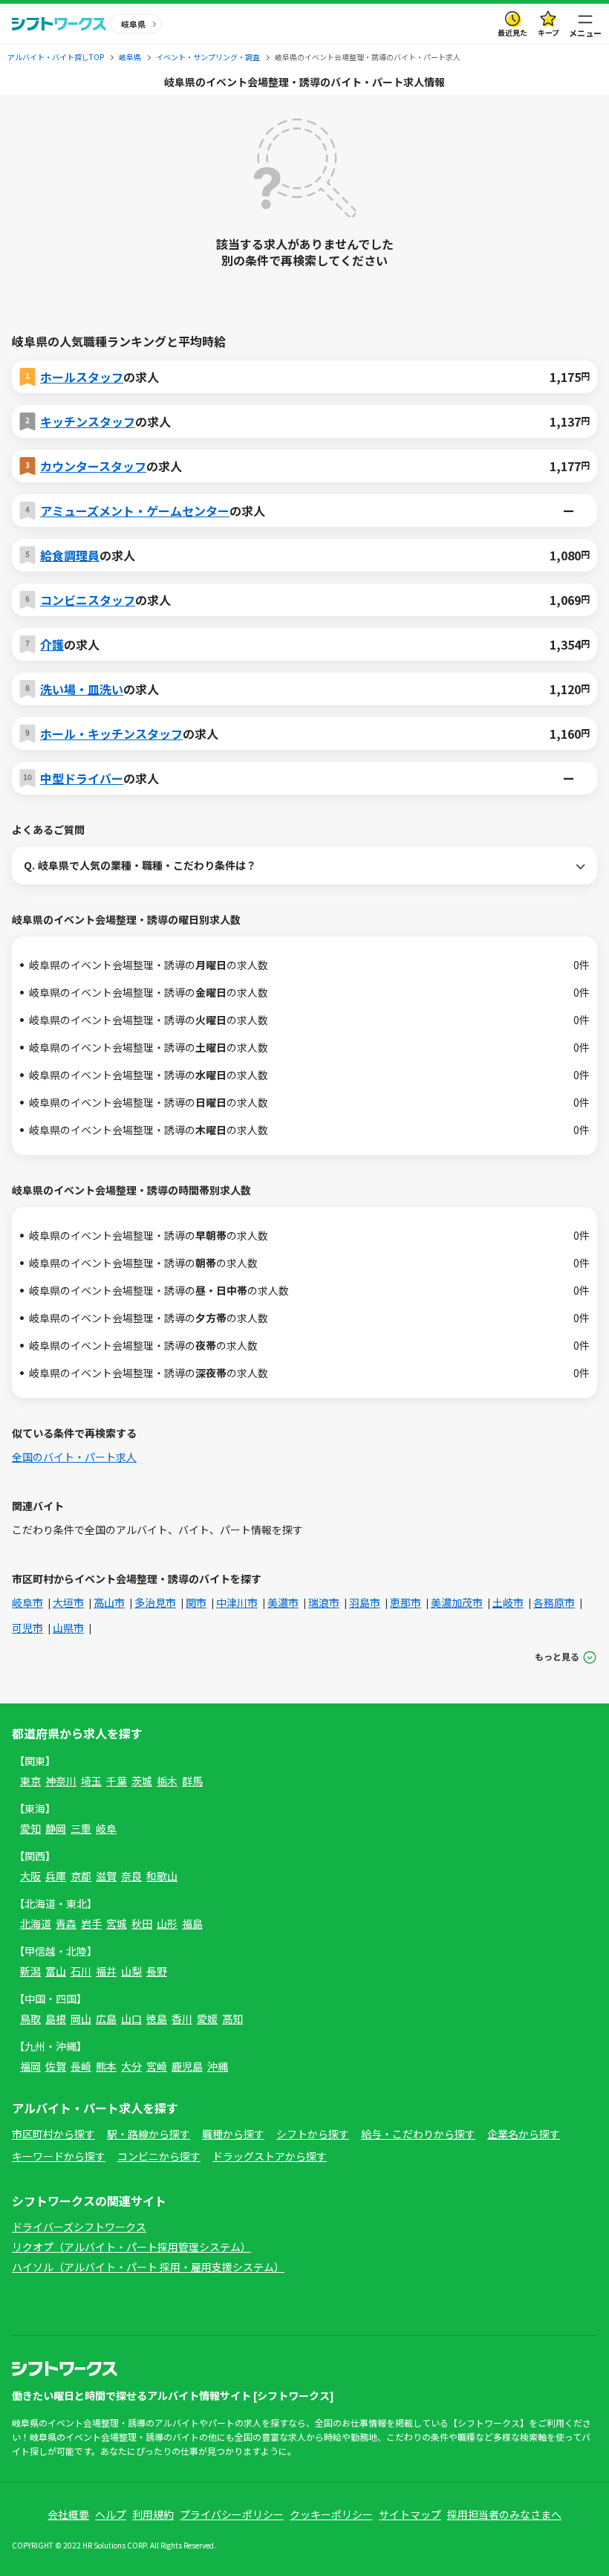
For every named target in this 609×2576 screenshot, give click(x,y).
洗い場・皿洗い (82, 689)
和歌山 (162, 1876)
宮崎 (157, 2066)
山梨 (131, 1971)
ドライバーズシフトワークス (79, 2227)
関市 (196, 1602)
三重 (81, 1828)
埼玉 (91, 1781)
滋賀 (106, 1876)
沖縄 (218, 2066)
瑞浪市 (324, 1602)
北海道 (36, 1923)
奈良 (131, 1876)
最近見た (512, 32)
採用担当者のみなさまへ (504, 2514)
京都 (81, 1876)
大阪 (30, 1876)
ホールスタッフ (82, 377)
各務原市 (554, 1602)
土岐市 (508, 1602)
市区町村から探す (53, 2134)
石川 (81, 1971)
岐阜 (106, 1828)
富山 (56, 1971)
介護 (52, 644)
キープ (548, 32)
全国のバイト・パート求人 (74, 1457)
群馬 (192, 1781)
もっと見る (557, 1656)
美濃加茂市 (457, 1602)
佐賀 (56, 2066)
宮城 (117, 1923)
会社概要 (68, 2514)
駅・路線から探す (149, 2134)
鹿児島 (187, 2066)
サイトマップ (410, 2514)
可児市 (27, 1628)
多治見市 (155, 1602)
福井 (106, 1971)
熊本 (106, 2066)
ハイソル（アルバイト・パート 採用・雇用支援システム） (148, 2267)
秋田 (142, 1923)
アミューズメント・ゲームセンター (135, 511)
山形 (167, 1923)
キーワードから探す (59, 2156)
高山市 (109, 1602)
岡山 (81, 2019)
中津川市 (237, 1602)
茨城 (142, 1781)
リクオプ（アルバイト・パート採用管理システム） (131, 2247)
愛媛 (207, 2019)
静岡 (56, 1828)
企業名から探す (524, 2134)
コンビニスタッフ (88, 600)
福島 (192, 1923)
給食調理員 (70, 555)
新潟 (30, 1971)
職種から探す (233, 2134)
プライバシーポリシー (232, 2514)
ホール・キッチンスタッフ (111, 734)
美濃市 (283, 1602)
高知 (232, 2019)
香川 (182, 2019)
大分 (131, 2066)
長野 (157, 1971)
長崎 (81, 2066)
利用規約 (153, 2514)
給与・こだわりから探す (418, 2134)
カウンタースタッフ (93, 466)
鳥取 (30, 2019)
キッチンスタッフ (88, 421)
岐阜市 (27, 1602)
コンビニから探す (159, 2156)
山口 (131, 2019)
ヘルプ (111, 2514)
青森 (66, 1923)
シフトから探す (313, 2134)
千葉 (117, 1781)
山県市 (68, 1628)
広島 (106, 2019)
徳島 (157, 2019)
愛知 (30, 1828)
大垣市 (68, 1602)
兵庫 (56, 1876)
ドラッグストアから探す (270, 2156)
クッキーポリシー (331, 2514)
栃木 (167, 1781)
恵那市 (406, 1602)
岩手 (91, 1923)
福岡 (30, 2066)
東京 (30, 1781)
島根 (56, 2019)
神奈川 (61, 1781)
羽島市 (365, 1602)
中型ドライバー (82, 778)
